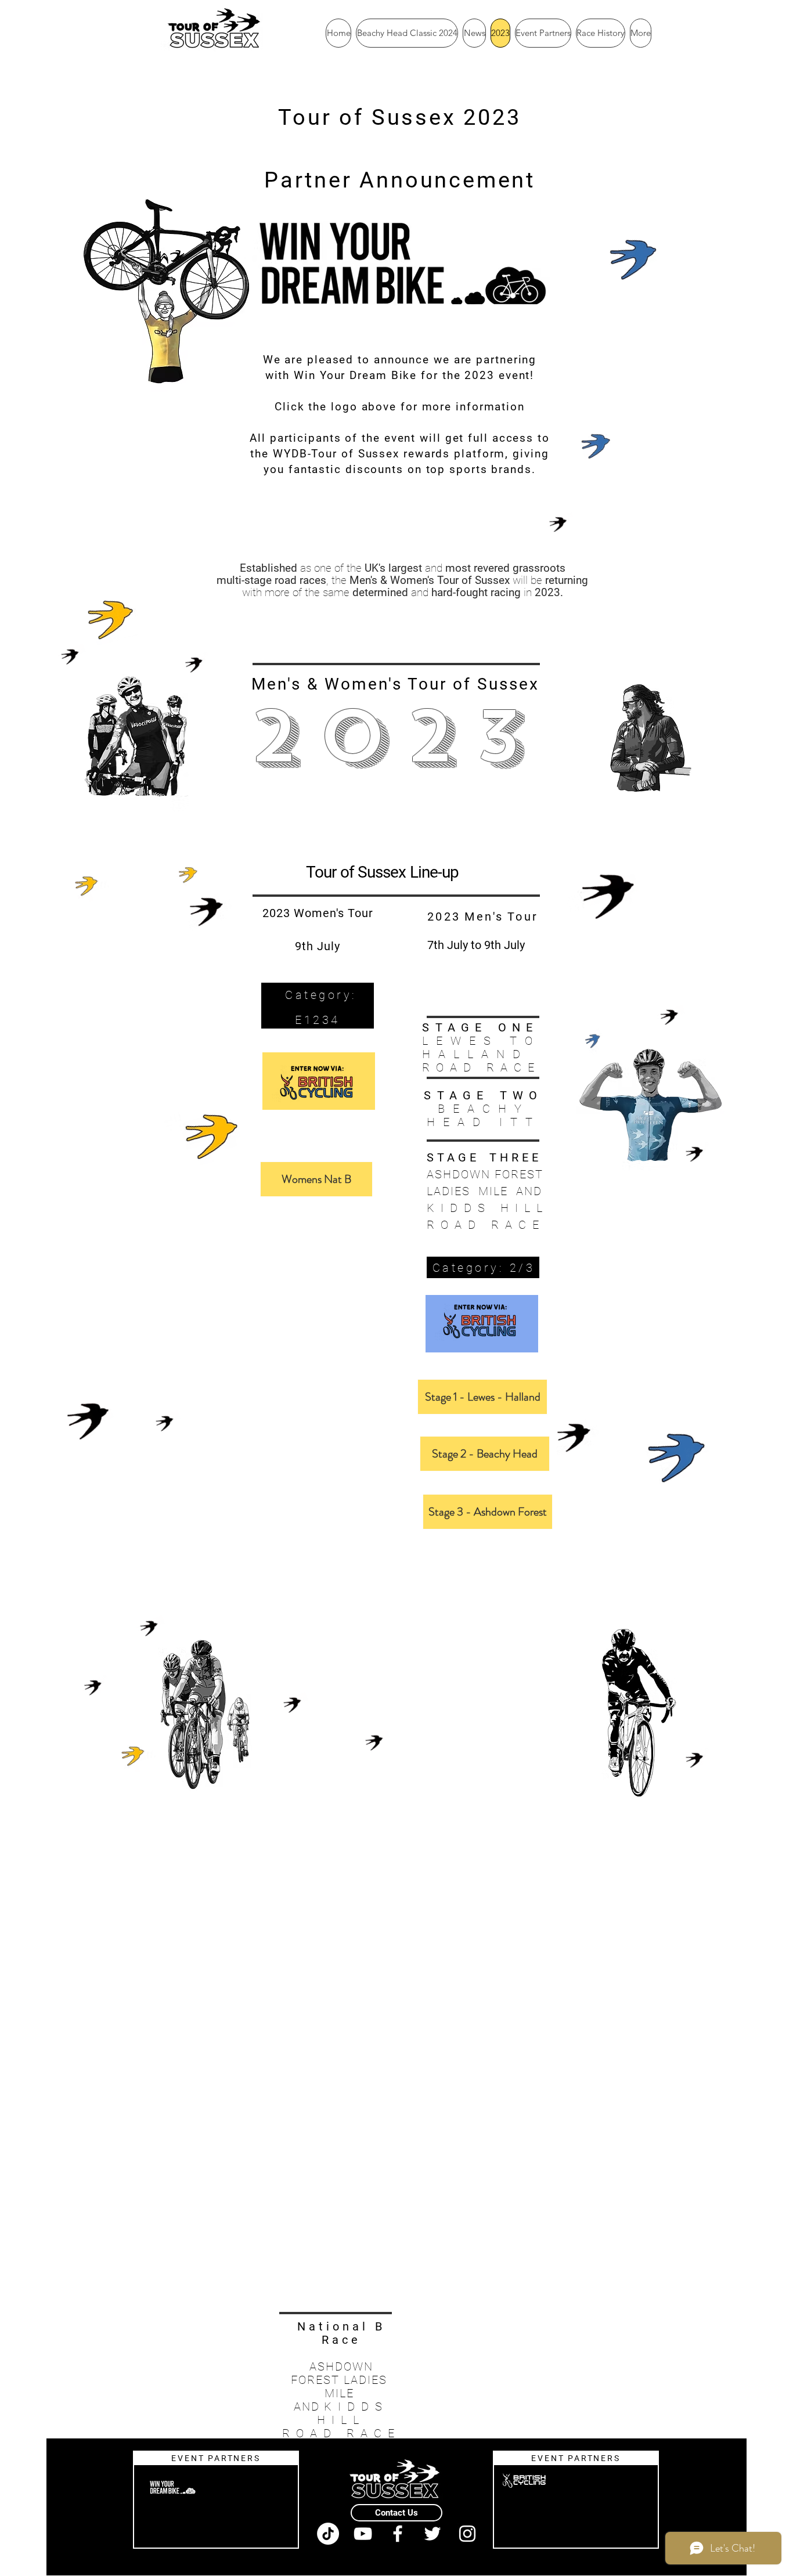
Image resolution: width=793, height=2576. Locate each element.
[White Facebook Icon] (398, 2534)
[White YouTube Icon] (363, 2534)
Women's (363, 684)
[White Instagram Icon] (467, 2534)
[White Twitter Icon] (432, 2534)
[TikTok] (328, 2534)
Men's (276, 684)
